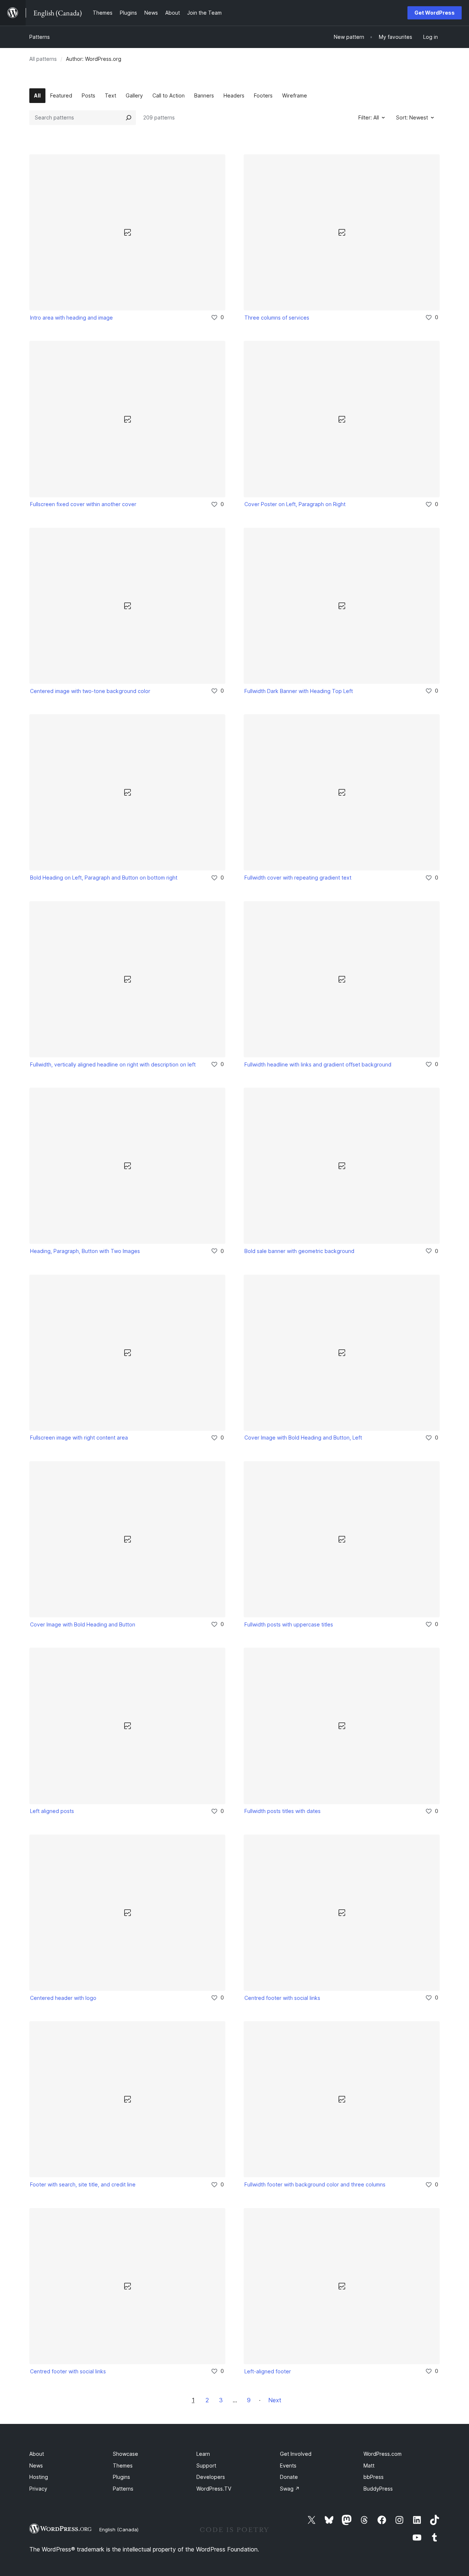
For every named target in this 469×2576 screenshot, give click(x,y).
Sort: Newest (412, 117)
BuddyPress (378, 2489)
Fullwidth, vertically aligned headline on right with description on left (113, 1064)
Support (206, 2466)
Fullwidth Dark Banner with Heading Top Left (299, 691)
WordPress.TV (214, 2489)
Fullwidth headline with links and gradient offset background (318, 1064)
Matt (369, 2466)
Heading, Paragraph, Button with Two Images (85, 1251)
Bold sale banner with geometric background (299, 1251)
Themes (123, 2466)
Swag (290, 2489)
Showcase (125, 2454)
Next (275, 2400)
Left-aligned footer (268, 2371)
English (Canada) (119, 2529)
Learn (203, 2454)
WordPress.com (383, 2454)
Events (288, 2466)
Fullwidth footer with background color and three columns (315, 2184)
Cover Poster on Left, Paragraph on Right (295, 504)
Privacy (38, 2489)
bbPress (374, 2477)
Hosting (39, 2477)
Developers (211, 2477)
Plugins (121, 2477)
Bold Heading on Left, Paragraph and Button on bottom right (104, 878)
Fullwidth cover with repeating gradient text (298, 878)
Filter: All (369, 117)
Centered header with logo (63, 1998)
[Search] (129, 118)
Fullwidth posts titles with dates (282, 1811)
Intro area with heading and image (71, 318)
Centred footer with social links (282, 1998)
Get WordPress (435, 13)
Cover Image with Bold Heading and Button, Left (303, 1438)
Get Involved (296, 2454)
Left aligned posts (52, 1811)
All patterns (43, 59)
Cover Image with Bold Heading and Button (83, 1624)
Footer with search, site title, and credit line (83, 2184)
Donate (289, 2477)
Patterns (40, 37)
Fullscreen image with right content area (79, 1438)
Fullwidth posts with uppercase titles (289, 1624)
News (36, 2466)
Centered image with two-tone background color (90, 691)
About (37, 2454)
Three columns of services (277, 318)
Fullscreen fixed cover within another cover (83, 504)
